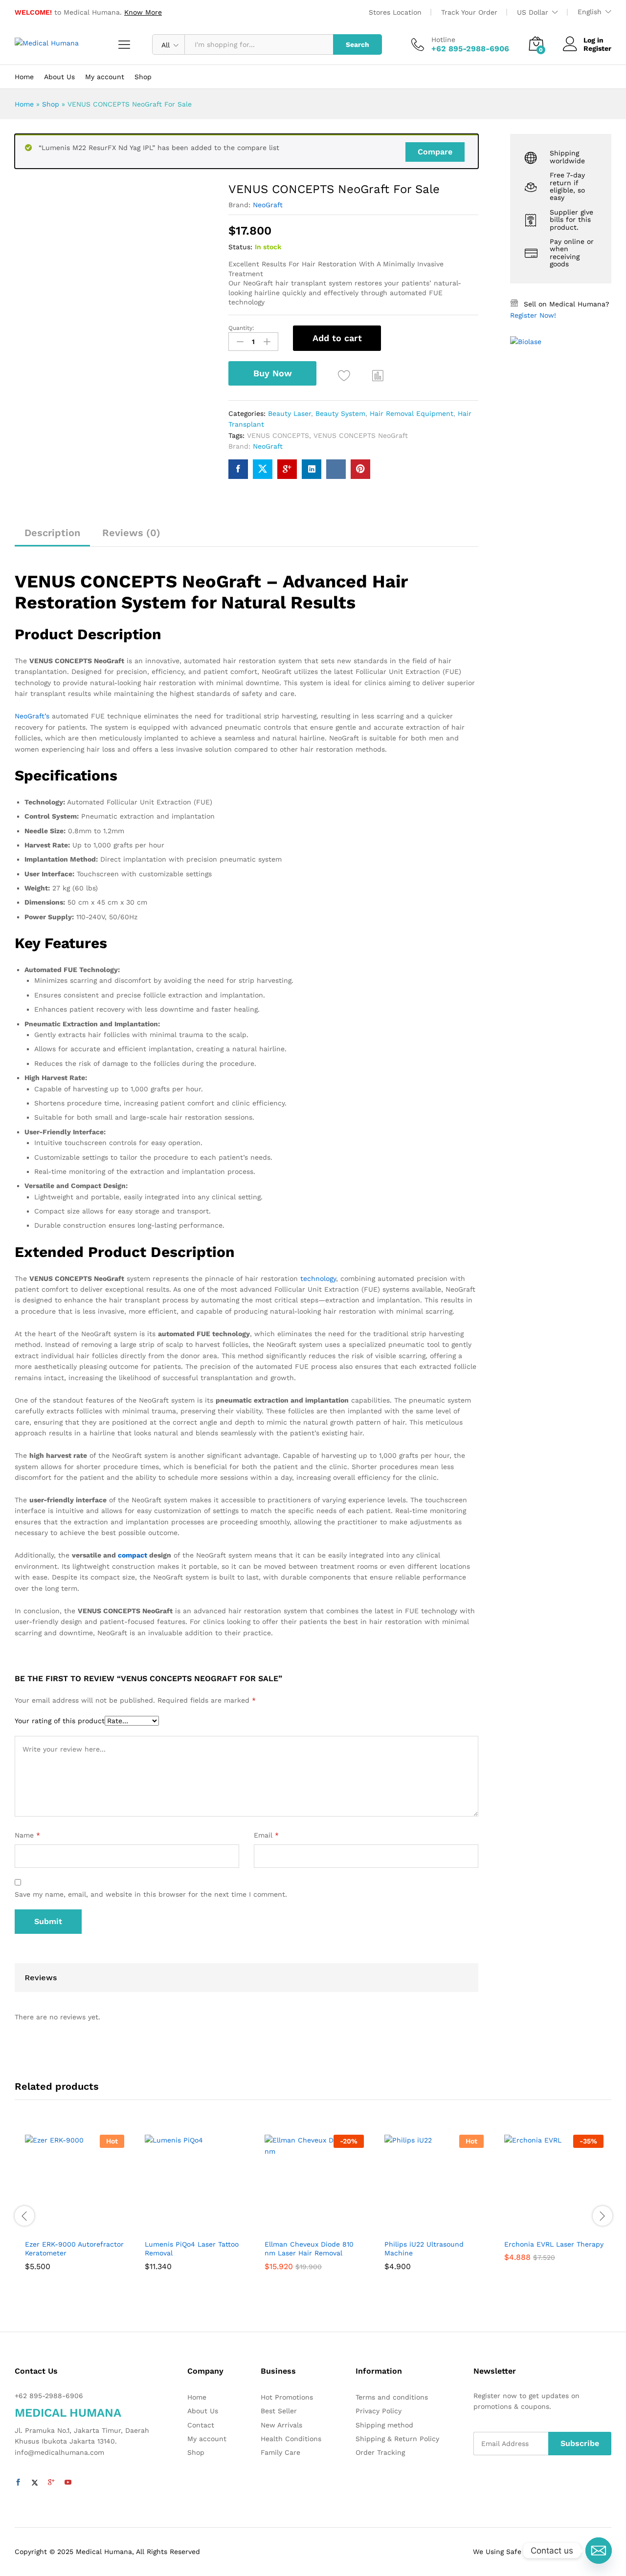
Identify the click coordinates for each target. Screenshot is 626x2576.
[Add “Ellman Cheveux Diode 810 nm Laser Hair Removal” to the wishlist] (312, 2223)
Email (266, 1835)
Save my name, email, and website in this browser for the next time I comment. (151, 1894)
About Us (59, 77)
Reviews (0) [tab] (131, 533)
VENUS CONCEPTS (278, 435)
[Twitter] (35, 2483)
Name (27, 1835)
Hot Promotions (287, 2397)
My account (105, 77)
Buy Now (273, 373)
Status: (240, 247)
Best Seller (279, 2411)
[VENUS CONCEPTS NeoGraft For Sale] (238, 469)
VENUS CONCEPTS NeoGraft (361, 435)
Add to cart (337, 338)
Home (24, 77)
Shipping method (384, 2425)
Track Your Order (469, 12)
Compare (435, 152)
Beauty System (340, 413)
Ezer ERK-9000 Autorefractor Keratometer (74, 2249)
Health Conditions (291, 2439)
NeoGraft (268, 205)
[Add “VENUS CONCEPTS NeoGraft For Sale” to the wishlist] (344, 376)
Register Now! (533, 315)
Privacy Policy (379, 2411)
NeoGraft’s (32, 716)
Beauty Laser (290, 413)
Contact (201, 2425)
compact (133, 1555)
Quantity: (241, 328)
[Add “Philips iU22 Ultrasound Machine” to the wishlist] (432, 2223)
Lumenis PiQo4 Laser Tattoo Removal (192, 2249)
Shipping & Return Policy (397, 2439)
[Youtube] (68, 2483)
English (590, 12)
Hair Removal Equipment (412, 413)
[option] (75, 2216)
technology (318, 1278)
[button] (378, 375)
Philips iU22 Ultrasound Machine (424, 2249)
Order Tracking (380, 2452)
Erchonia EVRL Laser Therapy (554, 2244)
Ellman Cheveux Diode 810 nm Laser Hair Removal (309, 2249)
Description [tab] (52, 533)
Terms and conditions (392, 2397)
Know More (143, 12)
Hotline (443, 40)
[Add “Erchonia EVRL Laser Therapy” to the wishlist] (552, 2223)
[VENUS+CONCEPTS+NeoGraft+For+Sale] (263, 469)
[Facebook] (18, 2483)
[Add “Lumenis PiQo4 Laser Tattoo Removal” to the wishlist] (192, 2223)
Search (358, 44)
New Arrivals (281, 2425)
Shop (143, 77)
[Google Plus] (51, 2483)
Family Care (280, 2452)
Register (597, 48)
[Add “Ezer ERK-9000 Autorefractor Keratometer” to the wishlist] (72, 2223)
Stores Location (395, 12)
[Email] (599, 2551)
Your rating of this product (60, 1721)
